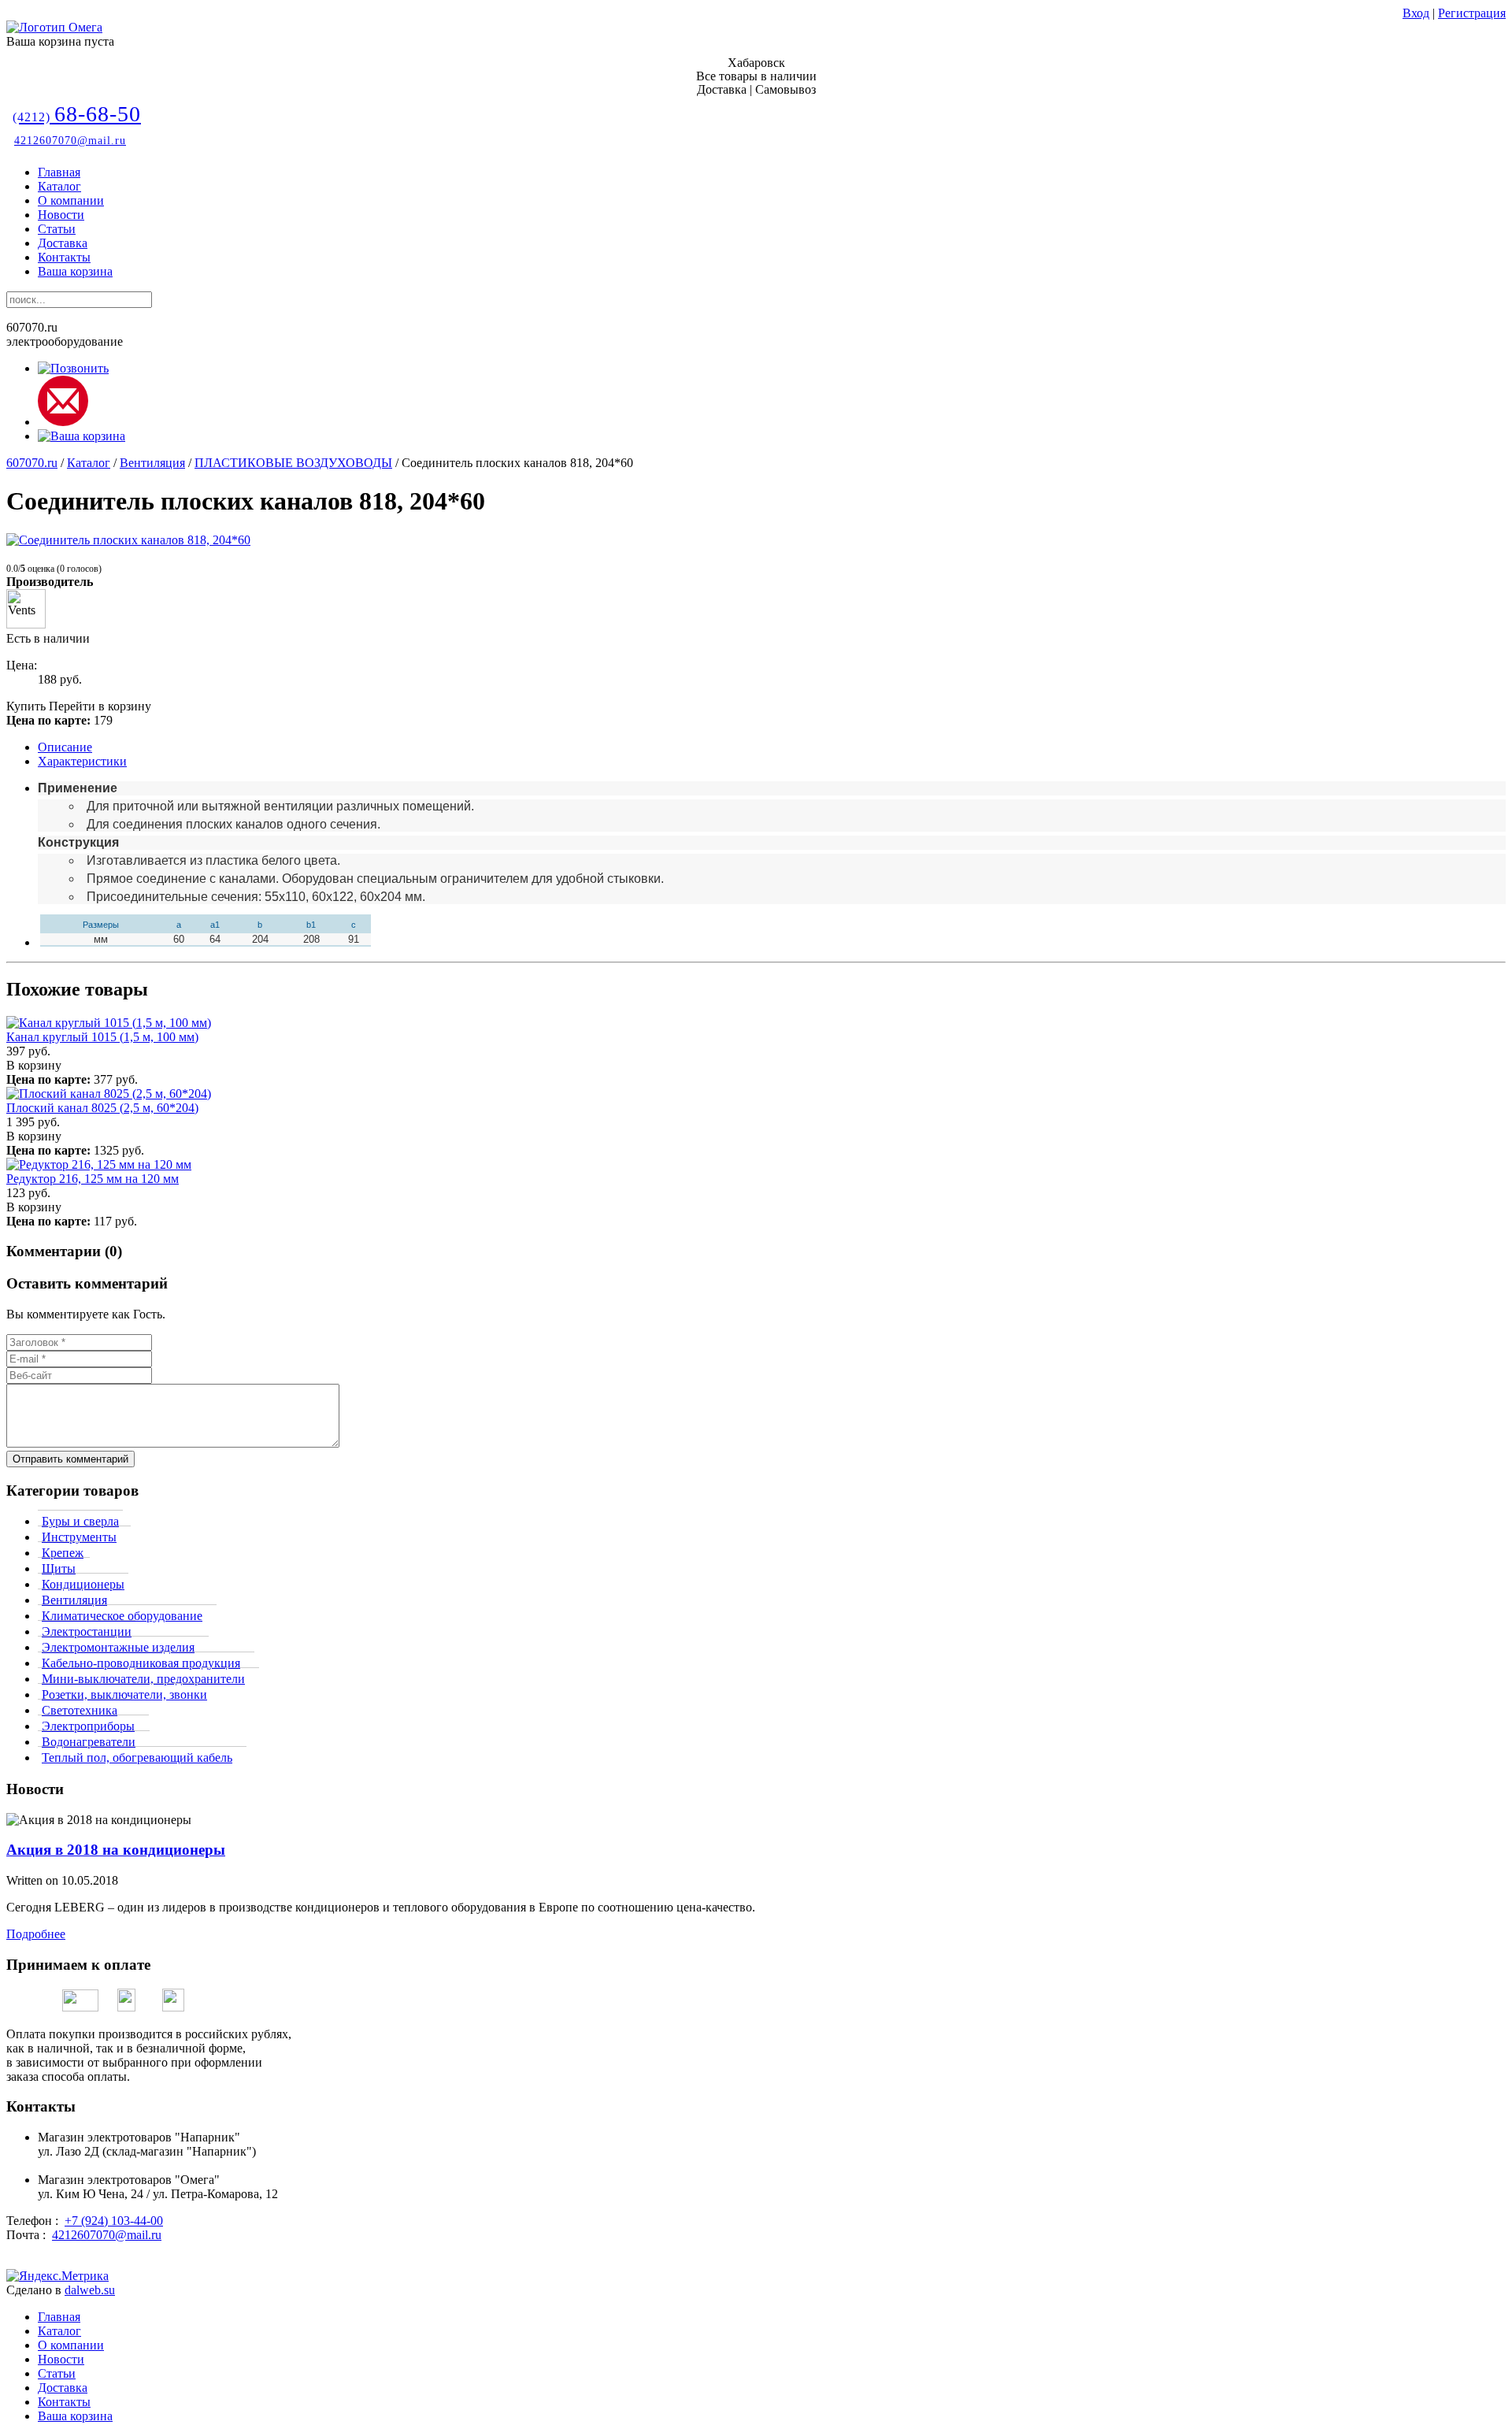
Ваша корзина (75, 271)
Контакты (64, 257)
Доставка (63, 243)
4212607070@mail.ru (70, 141)
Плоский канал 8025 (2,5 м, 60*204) (102, 1108)
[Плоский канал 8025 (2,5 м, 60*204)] (109, 1094)
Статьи (57, 229)
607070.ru (32, 463)
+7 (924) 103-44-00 (114, 2221)
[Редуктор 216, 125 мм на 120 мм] (99, 1164)
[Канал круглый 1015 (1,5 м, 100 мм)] (109, 1023)
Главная (59, 172)
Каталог (59, 186)
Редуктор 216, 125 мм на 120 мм (93, 1179)
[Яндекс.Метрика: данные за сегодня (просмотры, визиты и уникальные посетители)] (57, 2276)
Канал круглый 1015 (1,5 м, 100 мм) (102, 1037)
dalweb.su (90, 2290)
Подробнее (36, 1934)
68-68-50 (77, 114)
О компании (71, 200)
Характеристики (82, 761)
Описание (65, 747)
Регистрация (1472, 13)
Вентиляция (152, 463)
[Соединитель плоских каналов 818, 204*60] (128, 540)
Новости (61, 215)
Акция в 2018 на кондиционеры (116, 1850)
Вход (1416, 13)
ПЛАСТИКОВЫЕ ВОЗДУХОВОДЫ (293, 463)
